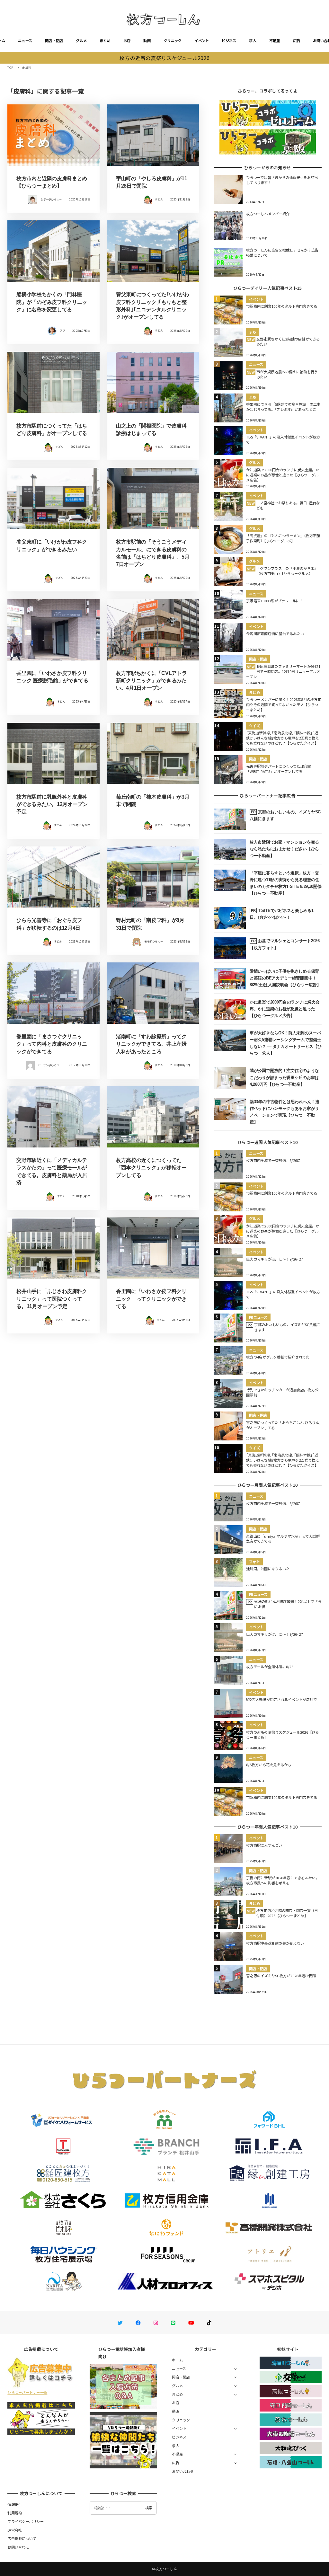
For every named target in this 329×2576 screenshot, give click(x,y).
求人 (253, 40)
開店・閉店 (54, 40)
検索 (149, 2508)
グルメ (81, 40)
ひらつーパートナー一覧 (27, 2392)
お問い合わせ (183, 2471)
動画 (147, 40)
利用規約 (15, 2513)
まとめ (105, 40)
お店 (127, 40)
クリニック (173, 40)
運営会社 (15, 2530)
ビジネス (229, 40)
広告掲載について (22, 2538)
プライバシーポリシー (26, 2521)
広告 (297, 40)
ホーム (177, 2360)
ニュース (25, 40)
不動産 (275, 40)
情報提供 (15, 2504)
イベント (202, 40)
